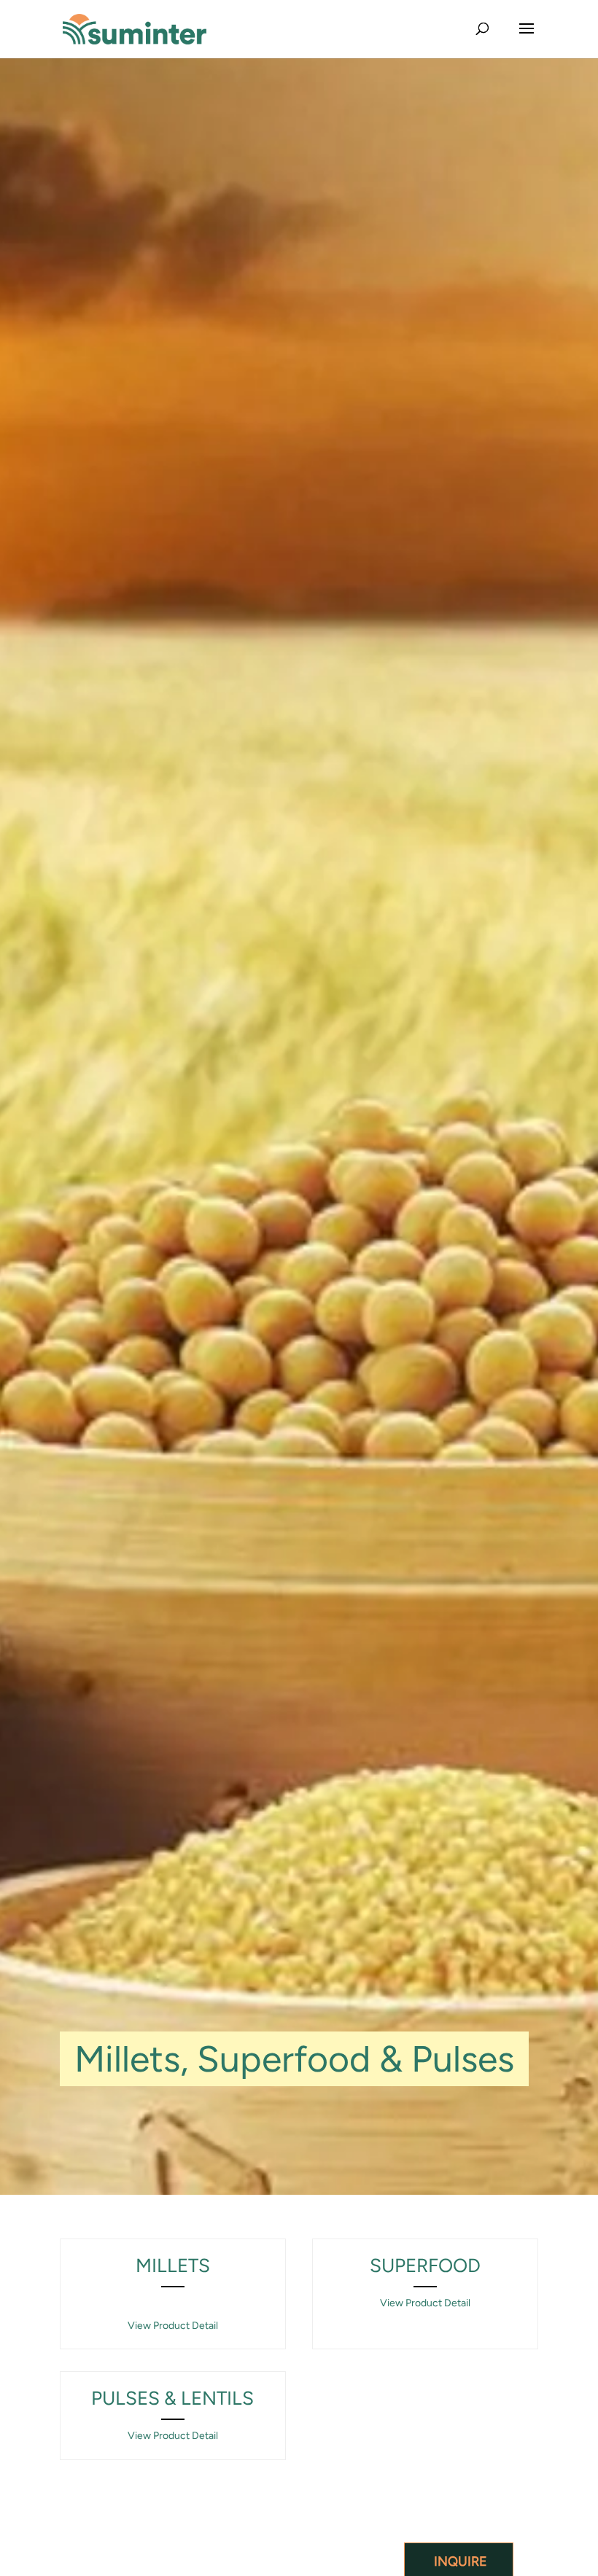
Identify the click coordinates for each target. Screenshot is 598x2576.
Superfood (425, 2265)
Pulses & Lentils (172, 2398)
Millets (173, 2265)
